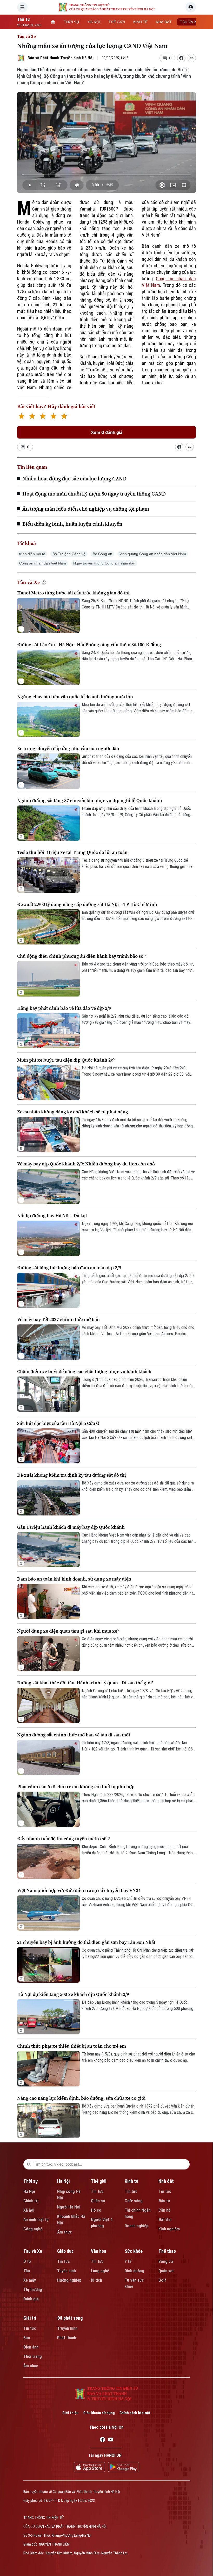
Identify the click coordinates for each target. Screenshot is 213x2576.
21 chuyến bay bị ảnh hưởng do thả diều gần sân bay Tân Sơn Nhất (86, 1942)
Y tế (128, 2261)
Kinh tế (131, 2181)
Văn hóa (99, 2251)
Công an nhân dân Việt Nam (43, 563)
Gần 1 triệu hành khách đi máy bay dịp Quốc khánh (71, 1527)
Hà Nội (29, 2191)
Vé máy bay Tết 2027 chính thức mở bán (58, 1319)
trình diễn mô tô (32, 554)
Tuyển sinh (66, 2271)
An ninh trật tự (36, 2220)
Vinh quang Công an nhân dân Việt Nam (153, 554)
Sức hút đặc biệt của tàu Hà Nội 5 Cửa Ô (58, 1423)
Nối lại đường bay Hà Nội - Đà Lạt (52, 1216)
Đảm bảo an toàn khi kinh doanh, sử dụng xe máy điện (74, 1579)
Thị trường (33, 2290)
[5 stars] (64, 417)
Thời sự (31, 2181)
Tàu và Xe (26, 37)
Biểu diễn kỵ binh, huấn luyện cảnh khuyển (72, 524)
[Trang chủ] (53, 22)
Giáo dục (65, 2251)
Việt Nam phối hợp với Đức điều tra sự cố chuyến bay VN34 (79, 1890)
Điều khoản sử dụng (99, 2413)
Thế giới (99, 2181)
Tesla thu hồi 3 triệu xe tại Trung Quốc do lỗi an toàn (72, 852)
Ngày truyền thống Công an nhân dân (104, 563)
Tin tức (97, 2191)
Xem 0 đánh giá (107, 432)
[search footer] (29, 2164)
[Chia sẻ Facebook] (181, 58)
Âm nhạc (31, 2366)
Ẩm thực (65, 2232)
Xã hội (29, 2210)
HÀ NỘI (94, 22)
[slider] (106, 175)
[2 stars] (32, 417)
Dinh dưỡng (134, 2271)
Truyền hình (67, 2328)
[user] (191, 7)
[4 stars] (53, 417)
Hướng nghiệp (69, 2280)
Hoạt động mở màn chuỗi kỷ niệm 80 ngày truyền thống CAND (94, 494)
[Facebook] (102, 2440)
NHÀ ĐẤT (164, 22)
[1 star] (21, 417)
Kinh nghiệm (169, 2229)
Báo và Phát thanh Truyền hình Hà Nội (61, 58)
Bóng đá (166, 2261)
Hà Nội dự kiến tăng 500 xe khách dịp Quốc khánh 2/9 (73, 1994)
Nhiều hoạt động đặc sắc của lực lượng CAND (74, 479)
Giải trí (30, 2318)
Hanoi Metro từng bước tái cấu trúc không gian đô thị (73, 593)
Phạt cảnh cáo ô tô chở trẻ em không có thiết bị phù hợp (76, 1787)
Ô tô (27, 2261)
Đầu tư (164, 2201)
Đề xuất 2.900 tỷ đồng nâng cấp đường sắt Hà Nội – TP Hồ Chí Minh (87, 904)
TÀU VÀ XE (189, 22)
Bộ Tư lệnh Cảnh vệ (69, 554)
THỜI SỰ (72, 22)
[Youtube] (111, 2440)
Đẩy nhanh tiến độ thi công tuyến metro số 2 (64, 1839)
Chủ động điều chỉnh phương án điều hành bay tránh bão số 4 (82, 956)
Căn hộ (165, 2210)
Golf (162, 2280)
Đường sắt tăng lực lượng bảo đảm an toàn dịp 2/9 (69, 1268)
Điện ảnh (31, 2347)
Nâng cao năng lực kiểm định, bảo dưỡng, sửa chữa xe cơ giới (81, 2098)
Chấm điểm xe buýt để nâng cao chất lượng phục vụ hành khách (84, 1371)
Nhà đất (166, 2181)
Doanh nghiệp (137, 2226)
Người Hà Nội (69, 2207)
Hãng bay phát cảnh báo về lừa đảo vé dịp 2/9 (64, 1008)
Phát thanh (67, 2338)
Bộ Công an (102, 554)
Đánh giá (31, 2299)
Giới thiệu (70, 2413)
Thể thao (167, 2251)
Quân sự (98, 2201)
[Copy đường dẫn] (192, 58)
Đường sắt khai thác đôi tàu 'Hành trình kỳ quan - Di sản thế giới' (85, 1683)
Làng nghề (100, 2271)
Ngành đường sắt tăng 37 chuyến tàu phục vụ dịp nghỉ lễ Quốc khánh (90, 800)
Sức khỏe (134, 2251)
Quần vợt (166, 2271)
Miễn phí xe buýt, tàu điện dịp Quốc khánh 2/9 (66, 1060)
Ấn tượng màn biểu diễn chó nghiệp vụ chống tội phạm (86, 509)
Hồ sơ (96, 2210)
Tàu (27, 2271)
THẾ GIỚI (117, 22)
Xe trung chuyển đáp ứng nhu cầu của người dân (68, 748)
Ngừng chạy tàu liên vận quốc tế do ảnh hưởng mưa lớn (75, 697)
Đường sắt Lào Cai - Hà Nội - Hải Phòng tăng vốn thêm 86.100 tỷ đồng (89, 645)
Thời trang (33, 2356)
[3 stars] (43, 417)
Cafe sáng (134, 2201)
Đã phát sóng (70, 2318)
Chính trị (31, 2201)
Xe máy (30, 2280)
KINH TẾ (140, 22)
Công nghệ (33, 2229)
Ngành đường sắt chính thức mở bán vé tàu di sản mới (74, 1735)
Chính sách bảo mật (135, 2413)
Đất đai (165, 2220)
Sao (27, 2338)
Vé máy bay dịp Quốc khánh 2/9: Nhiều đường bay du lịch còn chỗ (86, 1164)
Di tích (96, 2280)
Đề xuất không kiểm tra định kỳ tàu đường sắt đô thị (72, 1475)
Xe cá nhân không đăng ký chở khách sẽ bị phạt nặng (73, 1112)
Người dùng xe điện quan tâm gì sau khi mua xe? (68, 1631)
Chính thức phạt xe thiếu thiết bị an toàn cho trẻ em (72, 2046)
